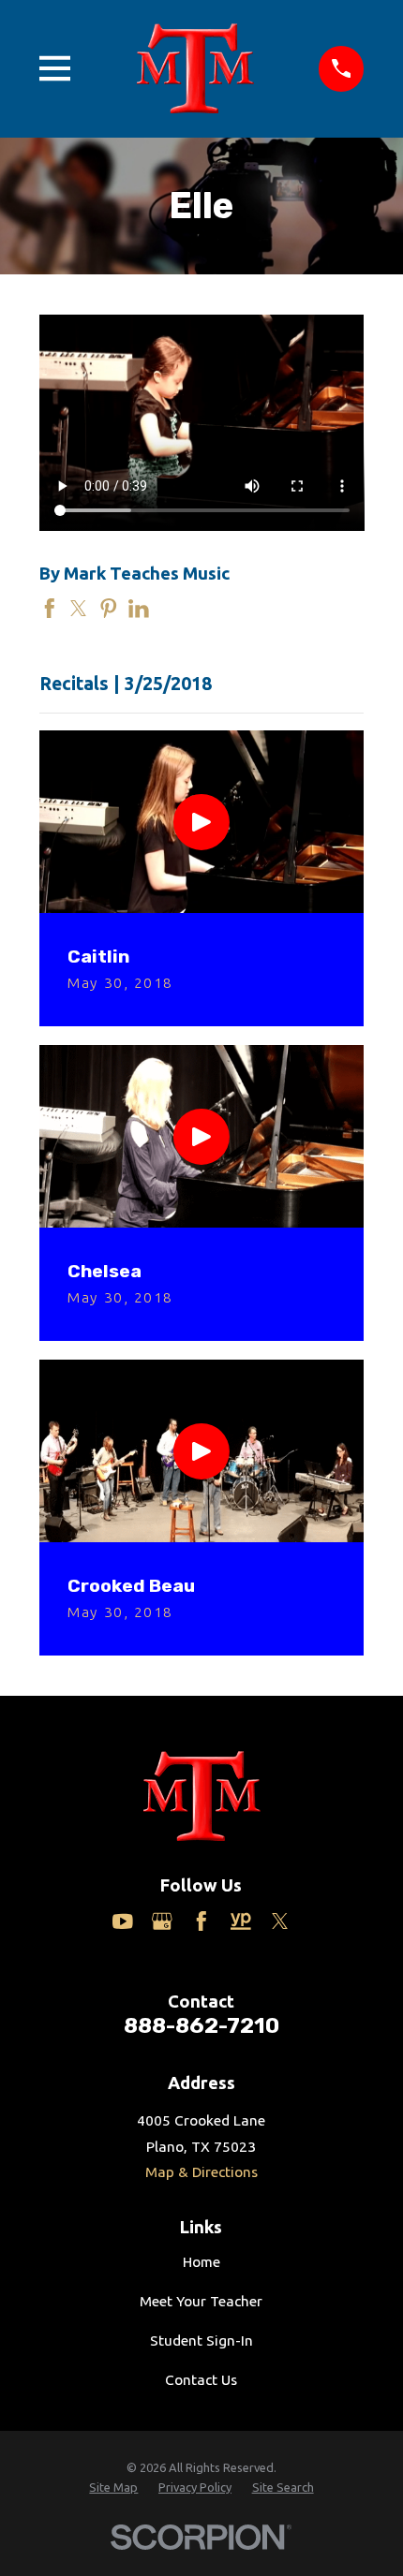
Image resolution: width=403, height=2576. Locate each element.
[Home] (195, 68)
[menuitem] (113, 2487)
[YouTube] (123, 1921)
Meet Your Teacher (201, 2301)
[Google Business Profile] (162, 1921)
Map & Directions (201, 2172)
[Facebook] (201, 1921)
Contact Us (201, 2380)
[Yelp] (241, 1921)
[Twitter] (280, 1921)
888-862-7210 (201, 2025)
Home (201, 2262)
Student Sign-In (201, 2340)
